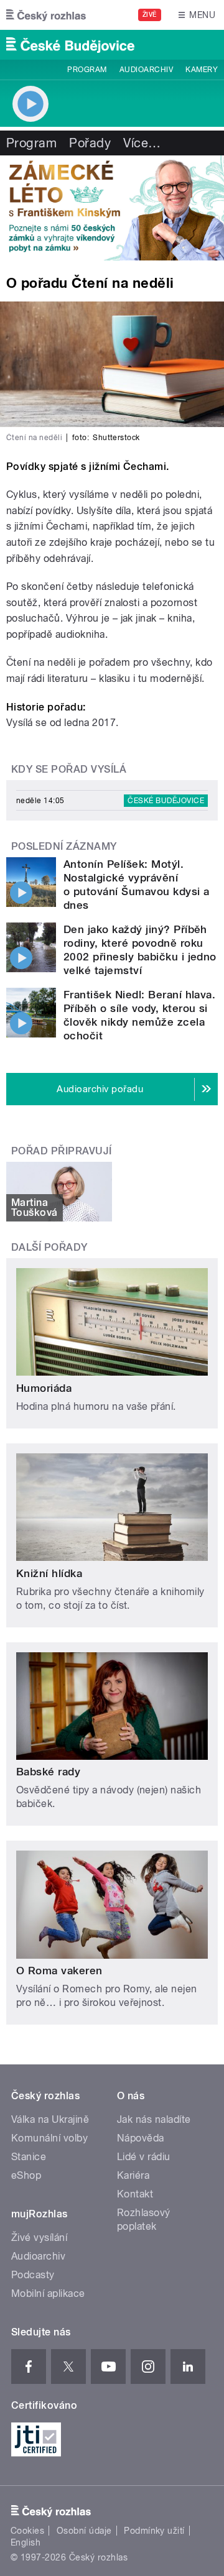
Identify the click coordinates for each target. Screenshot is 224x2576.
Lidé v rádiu (144, 2157)
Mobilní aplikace (48, 2293)
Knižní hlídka (49, 1573)
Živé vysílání (39, 2238)
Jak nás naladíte (154, 2119)
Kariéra (133, 2175)
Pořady (90, 143)
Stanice (29, 2157)
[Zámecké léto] (112, 208)
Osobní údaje (84, 2531)
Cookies (27, 2531)
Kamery (202, 70)
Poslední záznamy (64, 846)
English (26, 2542)
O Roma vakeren (59, 1971)
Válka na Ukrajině (50, 2119)
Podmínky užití (154, 2531)
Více (142, 143)
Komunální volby (49, 2138)
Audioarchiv (146, 70)
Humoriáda (44, 1388)
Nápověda (141, 2138)
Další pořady (49, 1247)
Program (87, 70)
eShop (26, 2175)
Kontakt (135, 2194)
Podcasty (33, 2275)
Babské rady (48, 1772)
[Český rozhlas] (46, 15)
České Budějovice (166, 801)
